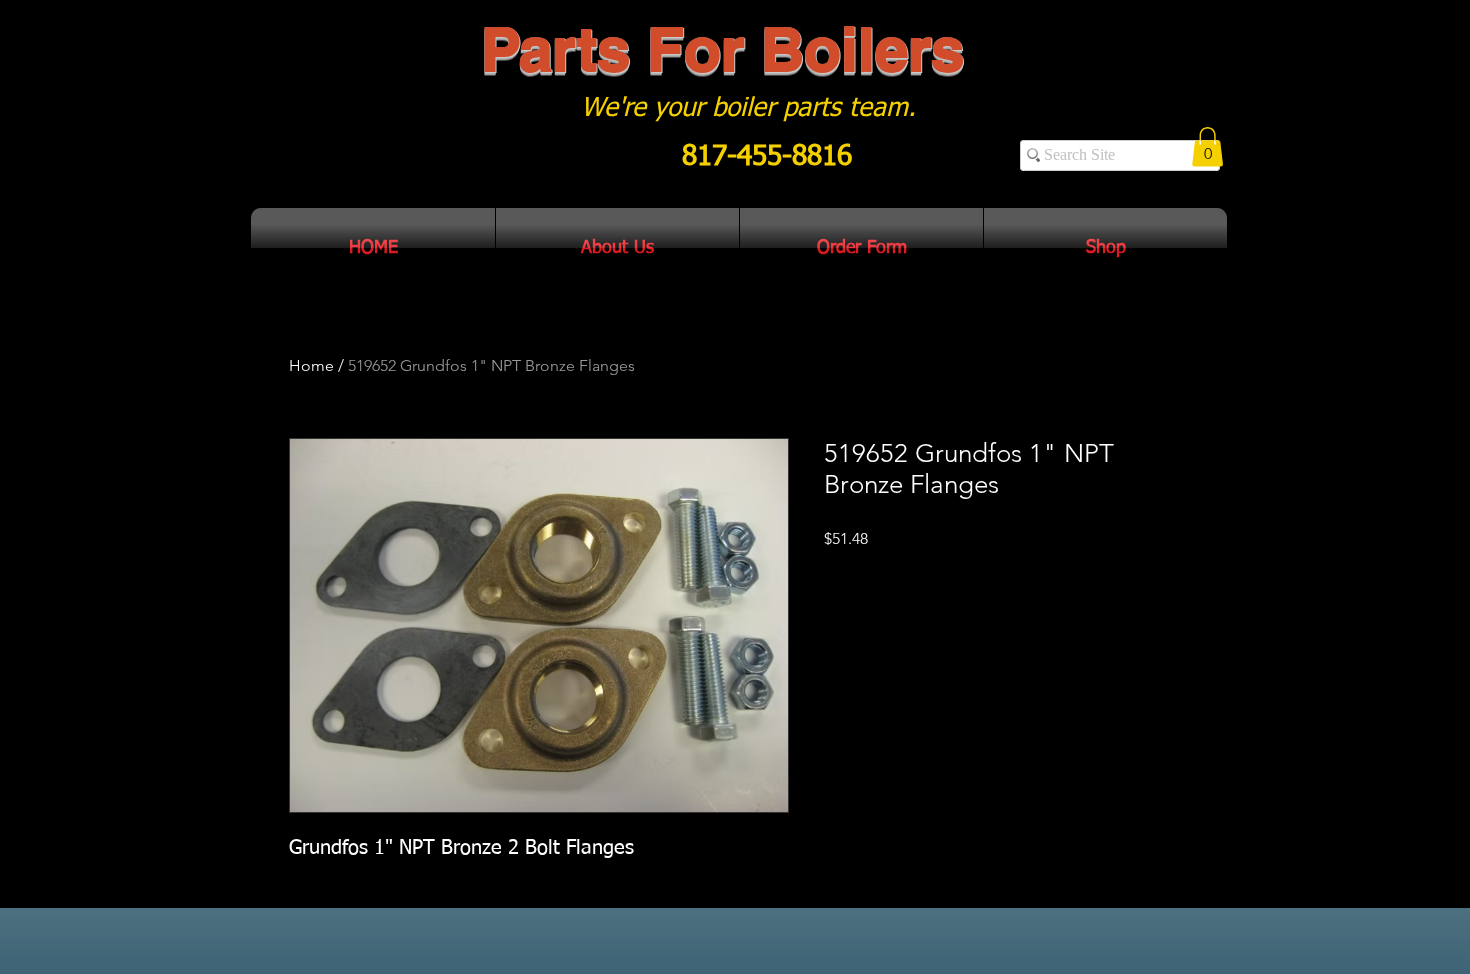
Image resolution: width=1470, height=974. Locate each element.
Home (311, 365)
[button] (1207, 146)
